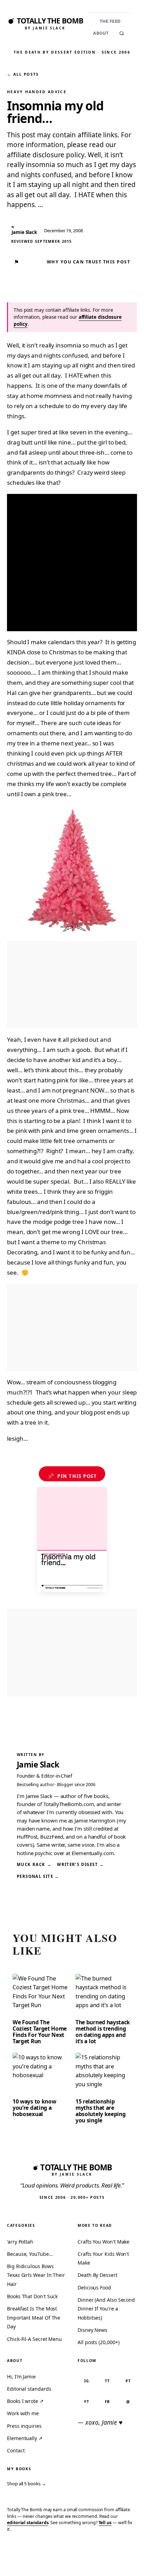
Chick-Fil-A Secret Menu (34, 2339)
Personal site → (38, 1876)
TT (107, 2381)
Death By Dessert (98, 2275)
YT (87, 2401)
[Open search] (122, 33)
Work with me (23, 2413)
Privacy (17, 2560)
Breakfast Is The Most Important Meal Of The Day (34, 2317)
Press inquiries (24, 2426)
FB (107, 2401)
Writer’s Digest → (80, 1864)
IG (87, 2381)
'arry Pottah (20, 2242)
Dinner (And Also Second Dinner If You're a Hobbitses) (106, 2309)
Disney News (92, 2330)
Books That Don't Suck (32, 2296)
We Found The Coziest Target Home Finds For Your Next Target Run (40, 2032)
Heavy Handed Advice (37, 92)
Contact (16, 2450)
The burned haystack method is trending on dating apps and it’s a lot (103, 2032)
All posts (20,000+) (98, 2342)
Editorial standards (29, 2389)
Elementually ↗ (25, 2438)
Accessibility (120, 2560)
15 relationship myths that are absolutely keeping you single (100, 2111)
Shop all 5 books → (27, 2484)
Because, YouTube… (30, 2254)
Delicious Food (94, 2288)
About (101, 33)
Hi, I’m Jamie (21, 2377)
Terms (41, 2560)
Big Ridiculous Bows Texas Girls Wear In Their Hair (36, 2275)
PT (128, 2381)
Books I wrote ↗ (25, 2401)
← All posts (23, 74)
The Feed (110, 21)
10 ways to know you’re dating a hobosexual (34, 2108)
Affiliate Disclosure (76, 2563)
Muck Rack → (34, 1864)
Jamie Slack (38, 1765)
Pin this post (72, 1476)
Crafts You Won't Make (103, 2242)
